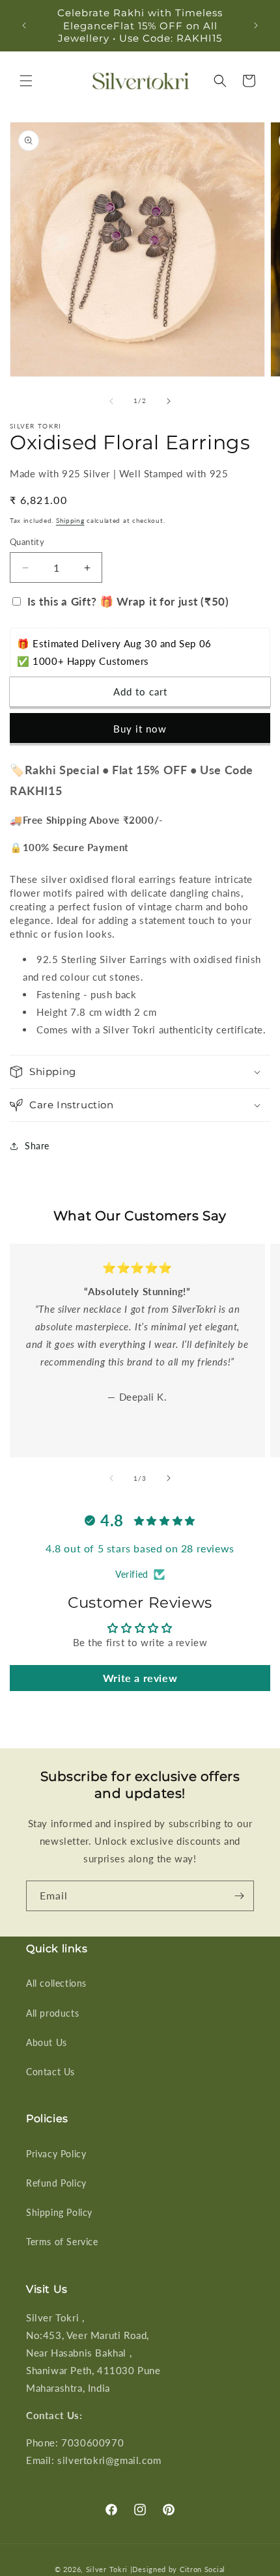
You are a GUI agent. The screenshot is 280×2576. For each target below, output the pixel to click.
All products (52, 2013)
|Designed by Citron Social (178, 2569)
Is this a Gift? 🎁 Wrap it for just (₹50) (128, 601)
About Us (47, 2042)
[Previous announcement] (24, 25)
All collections (56, 1983)
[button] (26, 81)
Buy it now (140, 729)
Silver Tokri (108, 2569)
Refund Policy (56, 2183)
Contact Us (50, 2072)
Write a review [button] (140, 1678)
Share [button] (37, 1146)
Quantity (27, 542)
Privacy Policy (56, 2154)
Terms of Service (62, 2242)
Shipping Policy (59, 2212)
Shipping (70, 520)
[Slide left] (111, 401)
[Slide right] (169, 401)
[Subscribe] (239, 1896)
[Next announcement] (256, 25)
